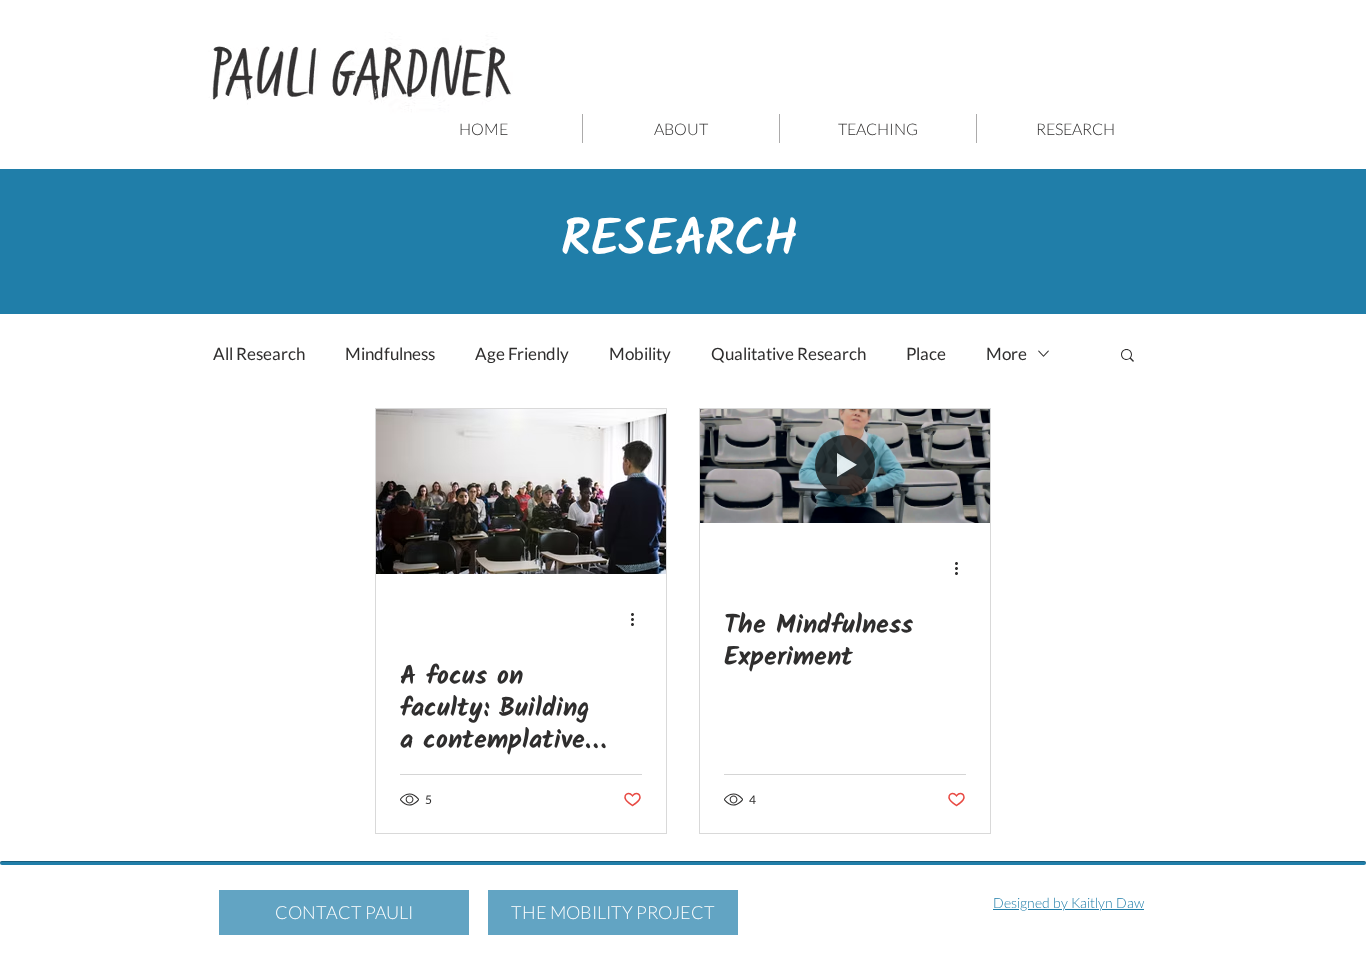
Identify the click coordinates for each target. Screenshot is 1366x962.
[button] (1127, 356)
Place (926, 353)
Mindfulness (390, 353)
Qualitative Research (788, 353)
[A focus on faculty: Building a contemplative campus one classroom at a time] (521, 491)
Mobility (640, 353)
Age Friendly (522, 353)
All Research (259, 353)
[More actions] (639, 619)
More (1006, 353)
